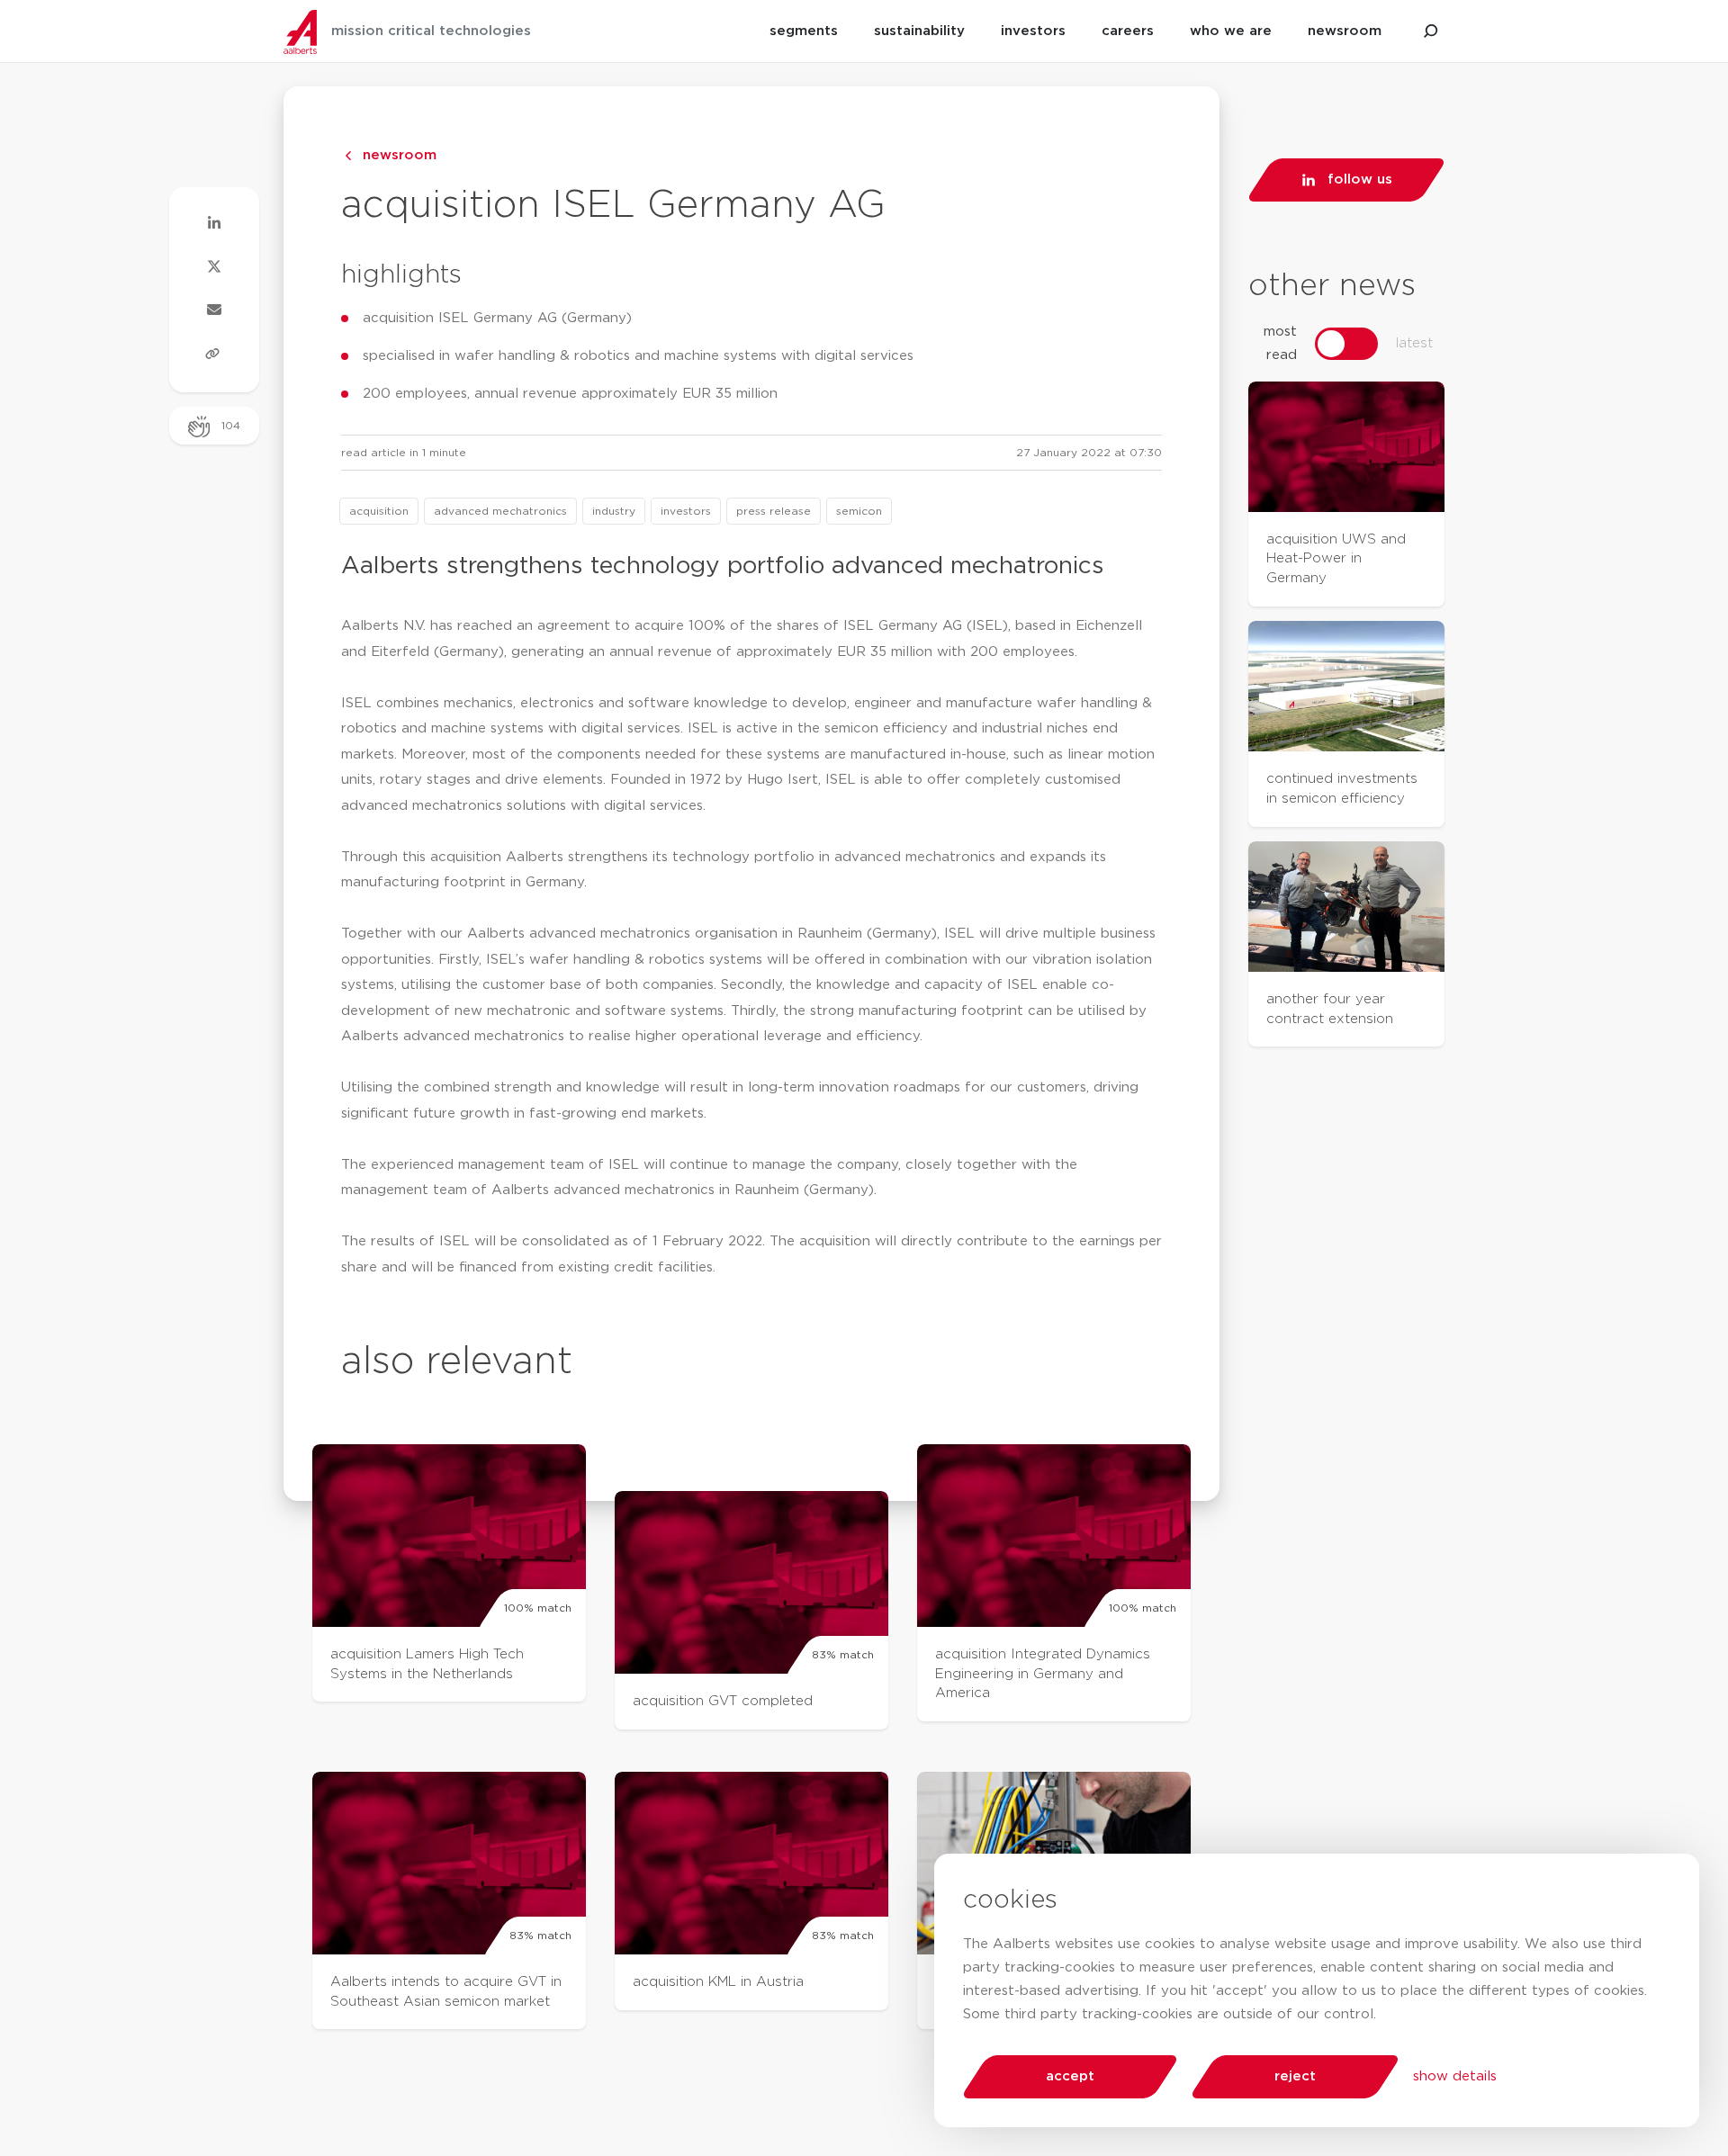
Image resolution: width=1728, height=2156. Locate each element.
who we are (1231, 31)
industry (614, 511)
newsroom (1345, 31)
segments (804, 31)
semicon (859, 511)
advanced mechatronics (500, 511)
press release (774, 511)
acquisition (379, 511)
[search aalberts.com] (1431, 31)
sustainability (919, 31)
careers (1128, 31)
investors (1033, 31)
